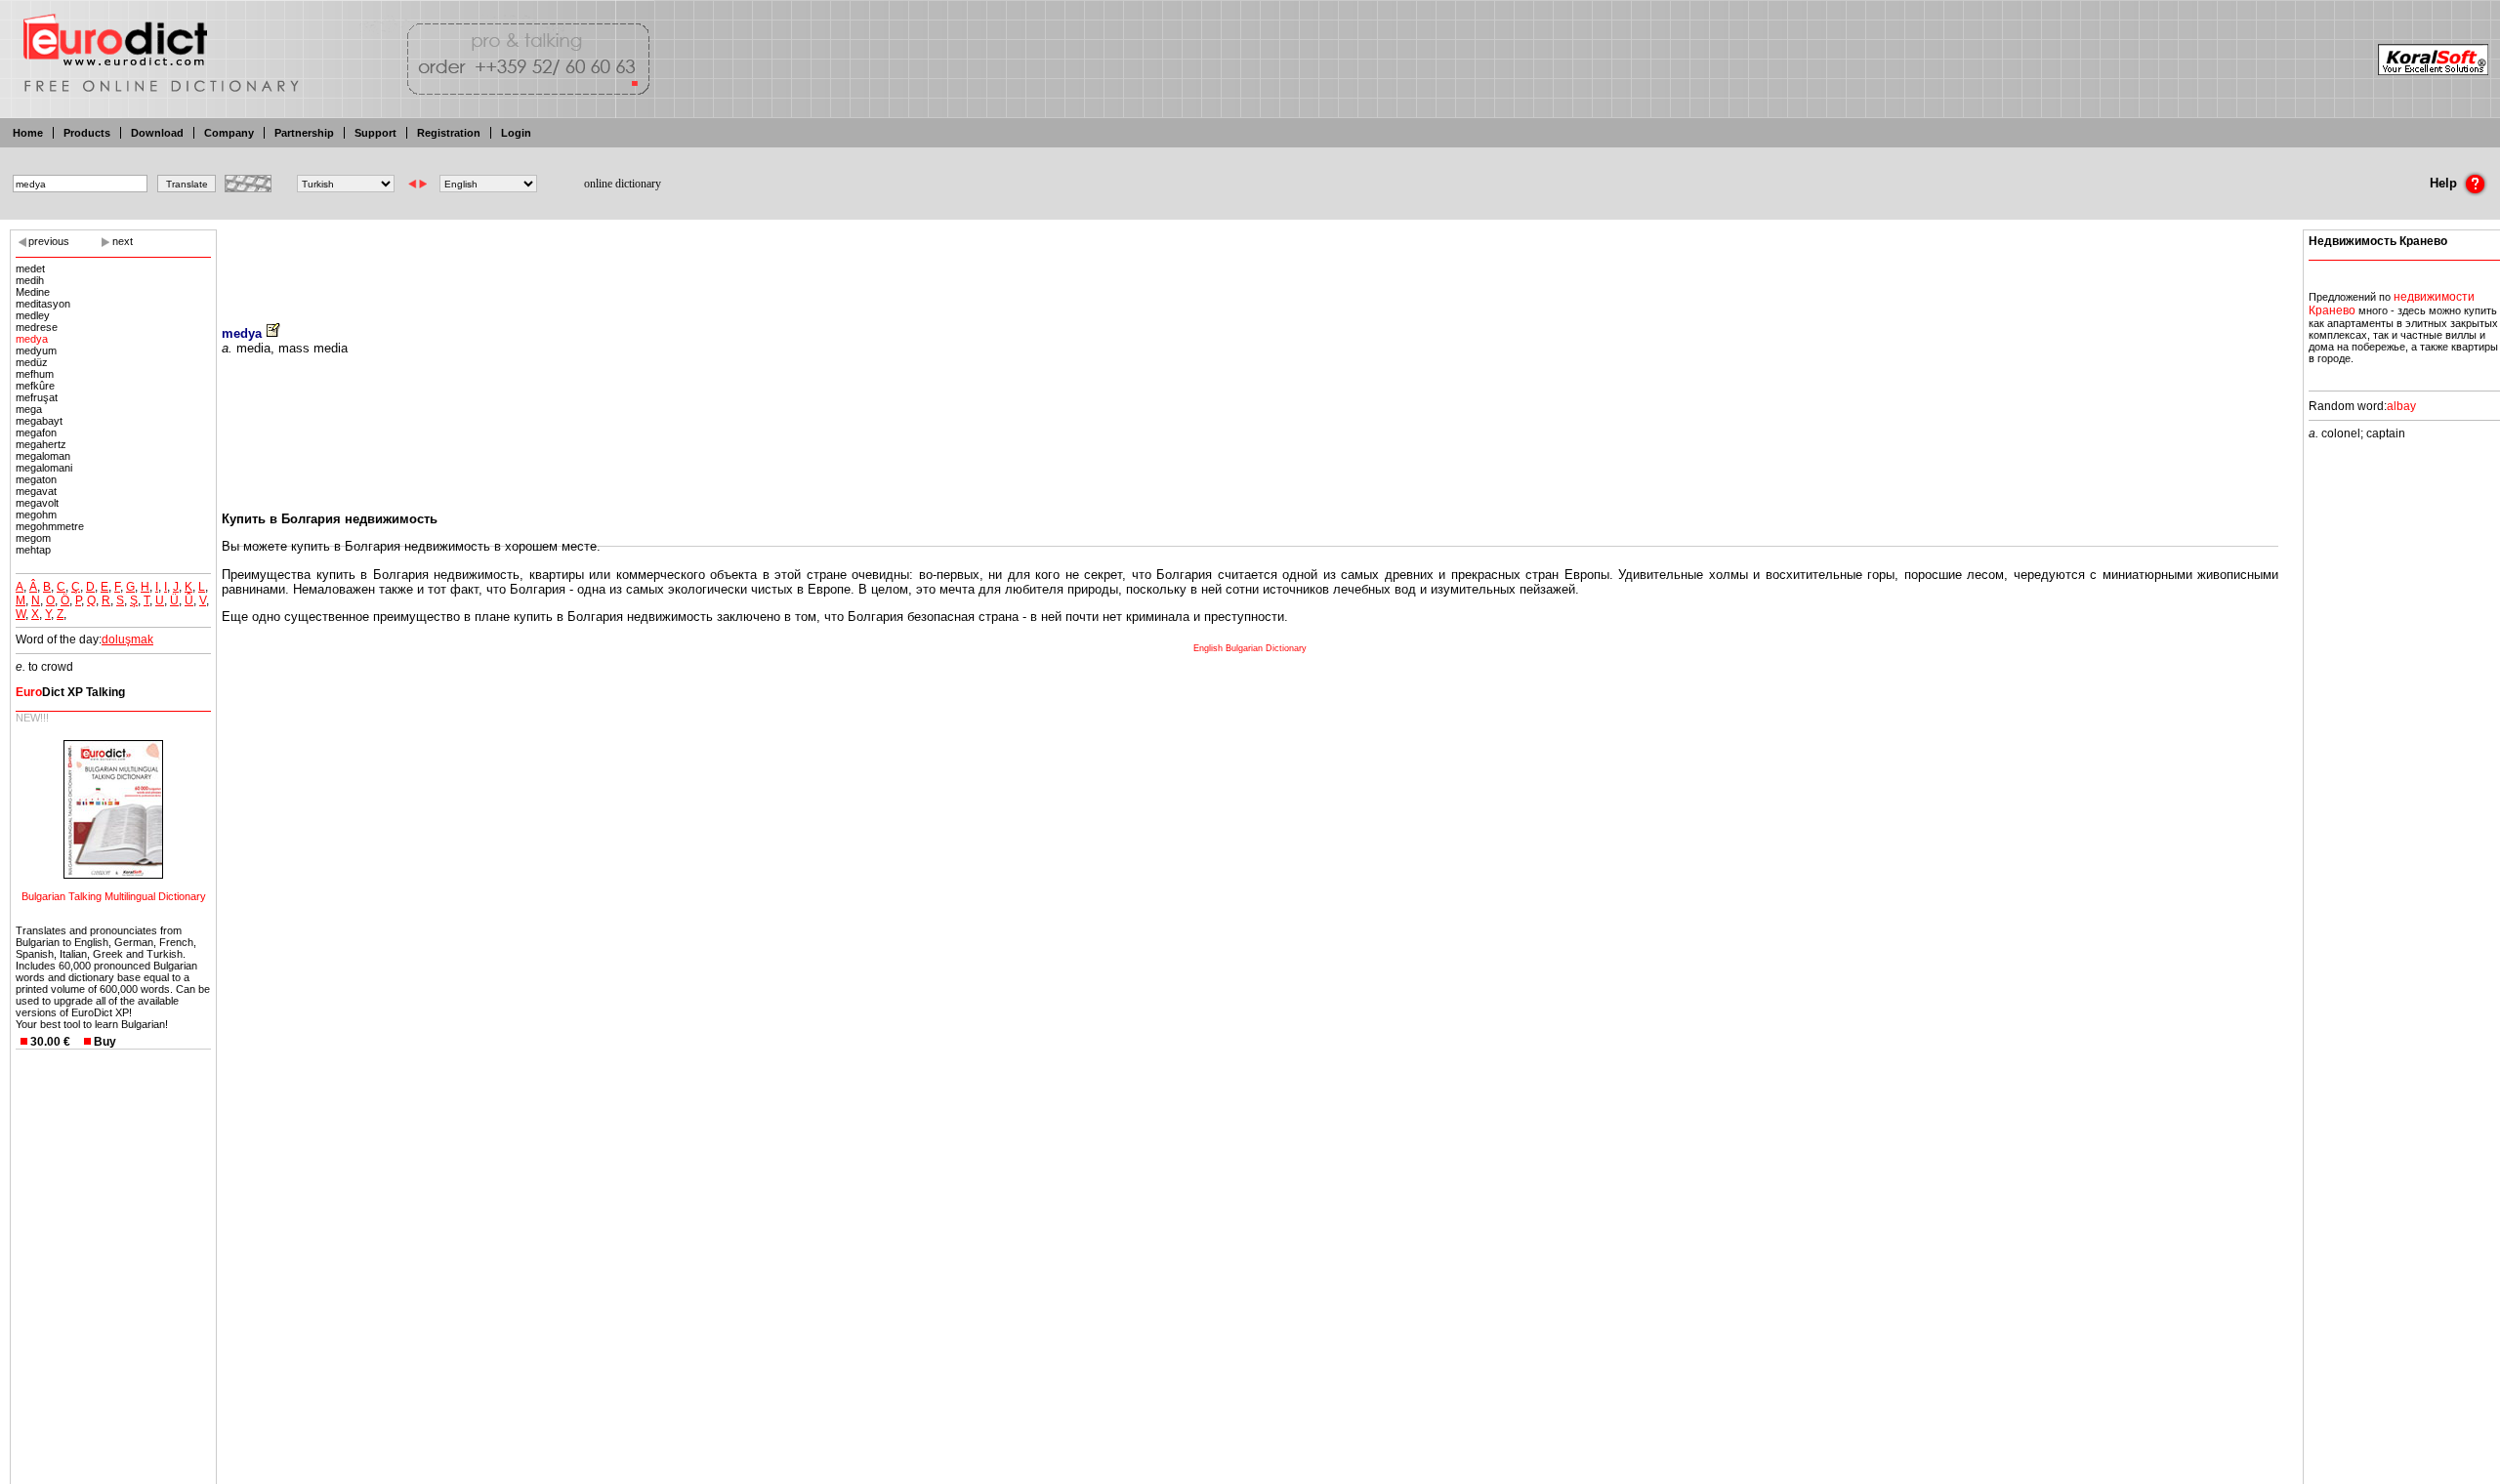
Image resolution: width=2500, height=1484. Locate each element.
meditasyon (43, 304)
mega (29, 409)
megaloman (43, 456)
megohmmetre (50, 526)
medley (33, 315)
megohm (36, 515)
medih (30, 280)
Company (229, 133)
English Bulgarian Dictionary (1250, 648)
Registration (449, 133)
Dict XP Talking (70, 692)
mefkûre (35, 386)
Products (87, 133)
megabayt (39, 421)
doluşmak (127, 639)
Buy (105, 1042)
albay (2401, 406)
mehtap (33, 550)
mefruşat (37, 397)
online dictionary (623, 184)
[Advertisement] (1250, 264)
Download (157, 133)
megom (33, 538)
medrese (37, 327)
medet (30, 268)
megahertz (41, 444)
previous (49, 241)
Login (516, 133)
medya (32, 339)
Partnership (304, 133)
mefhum (35, 374)
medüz (32, 362)
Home (28, 133)
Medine (33, 292)
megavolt (37, 503)
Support (375, 133)
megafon (36, 433)
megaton (36, 479)
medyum (36, 350)
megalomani (44, 468)
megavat (36, 491)
